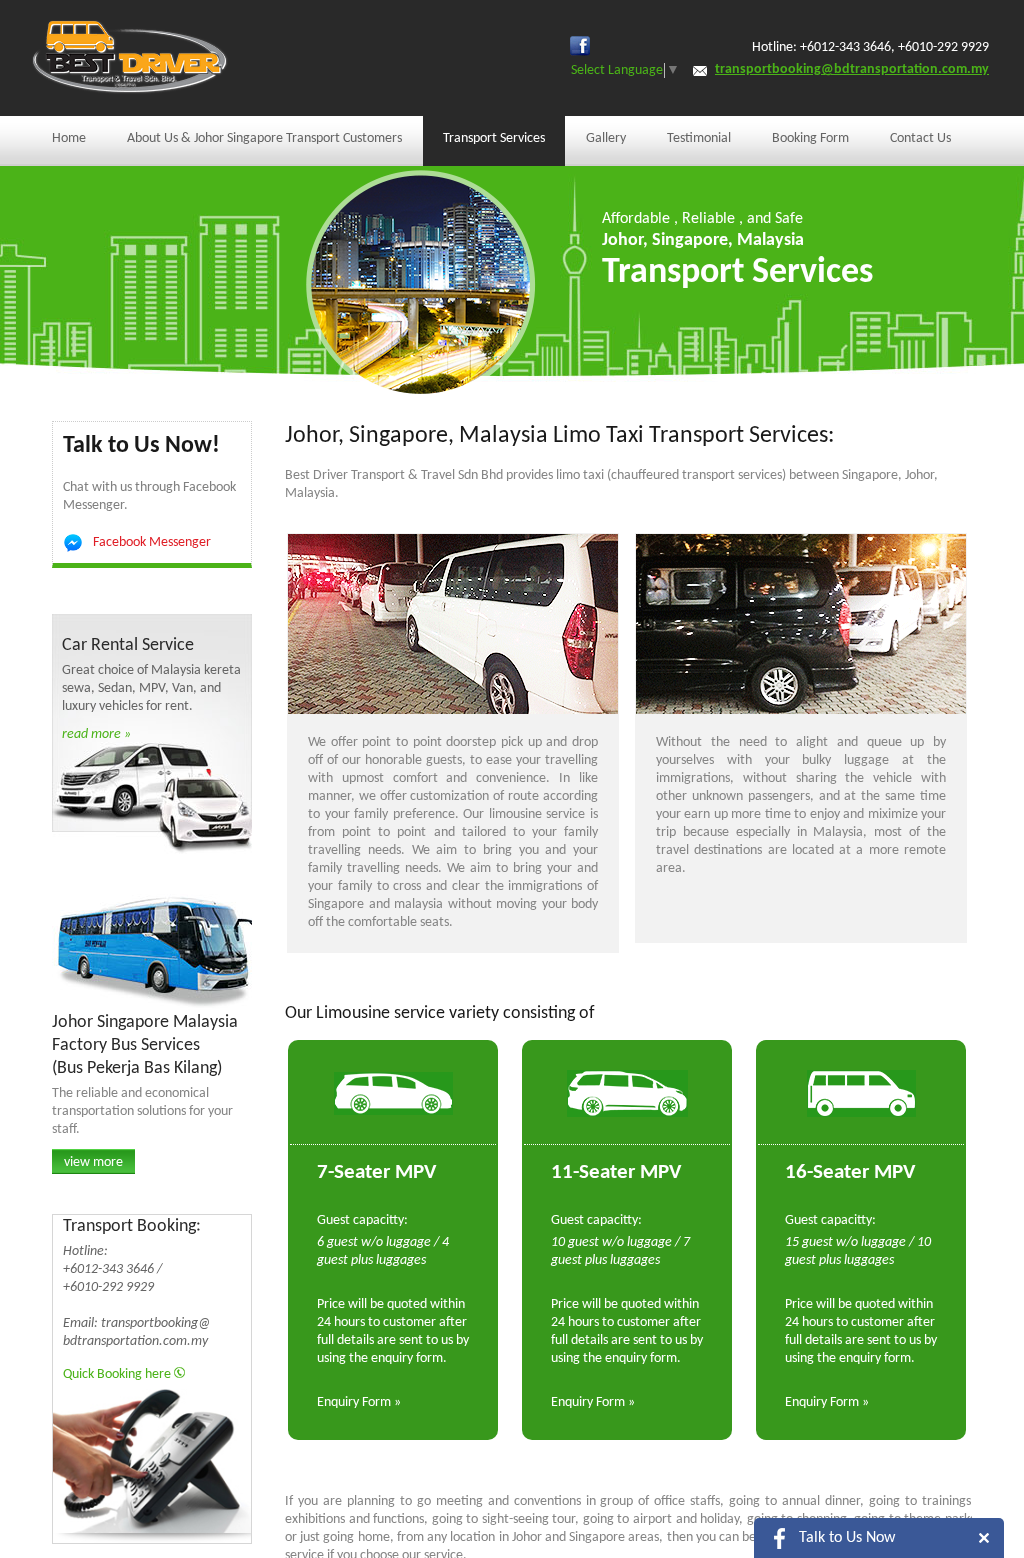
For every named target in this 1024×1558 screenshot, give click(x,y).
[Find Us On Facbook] (580, 46)
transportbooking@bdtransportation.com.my (852, 69)
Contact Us (920, 138)
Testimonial (699, 138)
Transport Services (494, 138)
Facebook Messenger (152, 542)
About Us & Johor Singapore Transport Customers (264, 138)
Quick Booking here (118, 1374)
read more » (96, 734)
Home (69, 138)
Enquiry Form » (359, 1402)
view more (93, 1162)
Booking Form (810, 138)
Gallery (606, 138)
